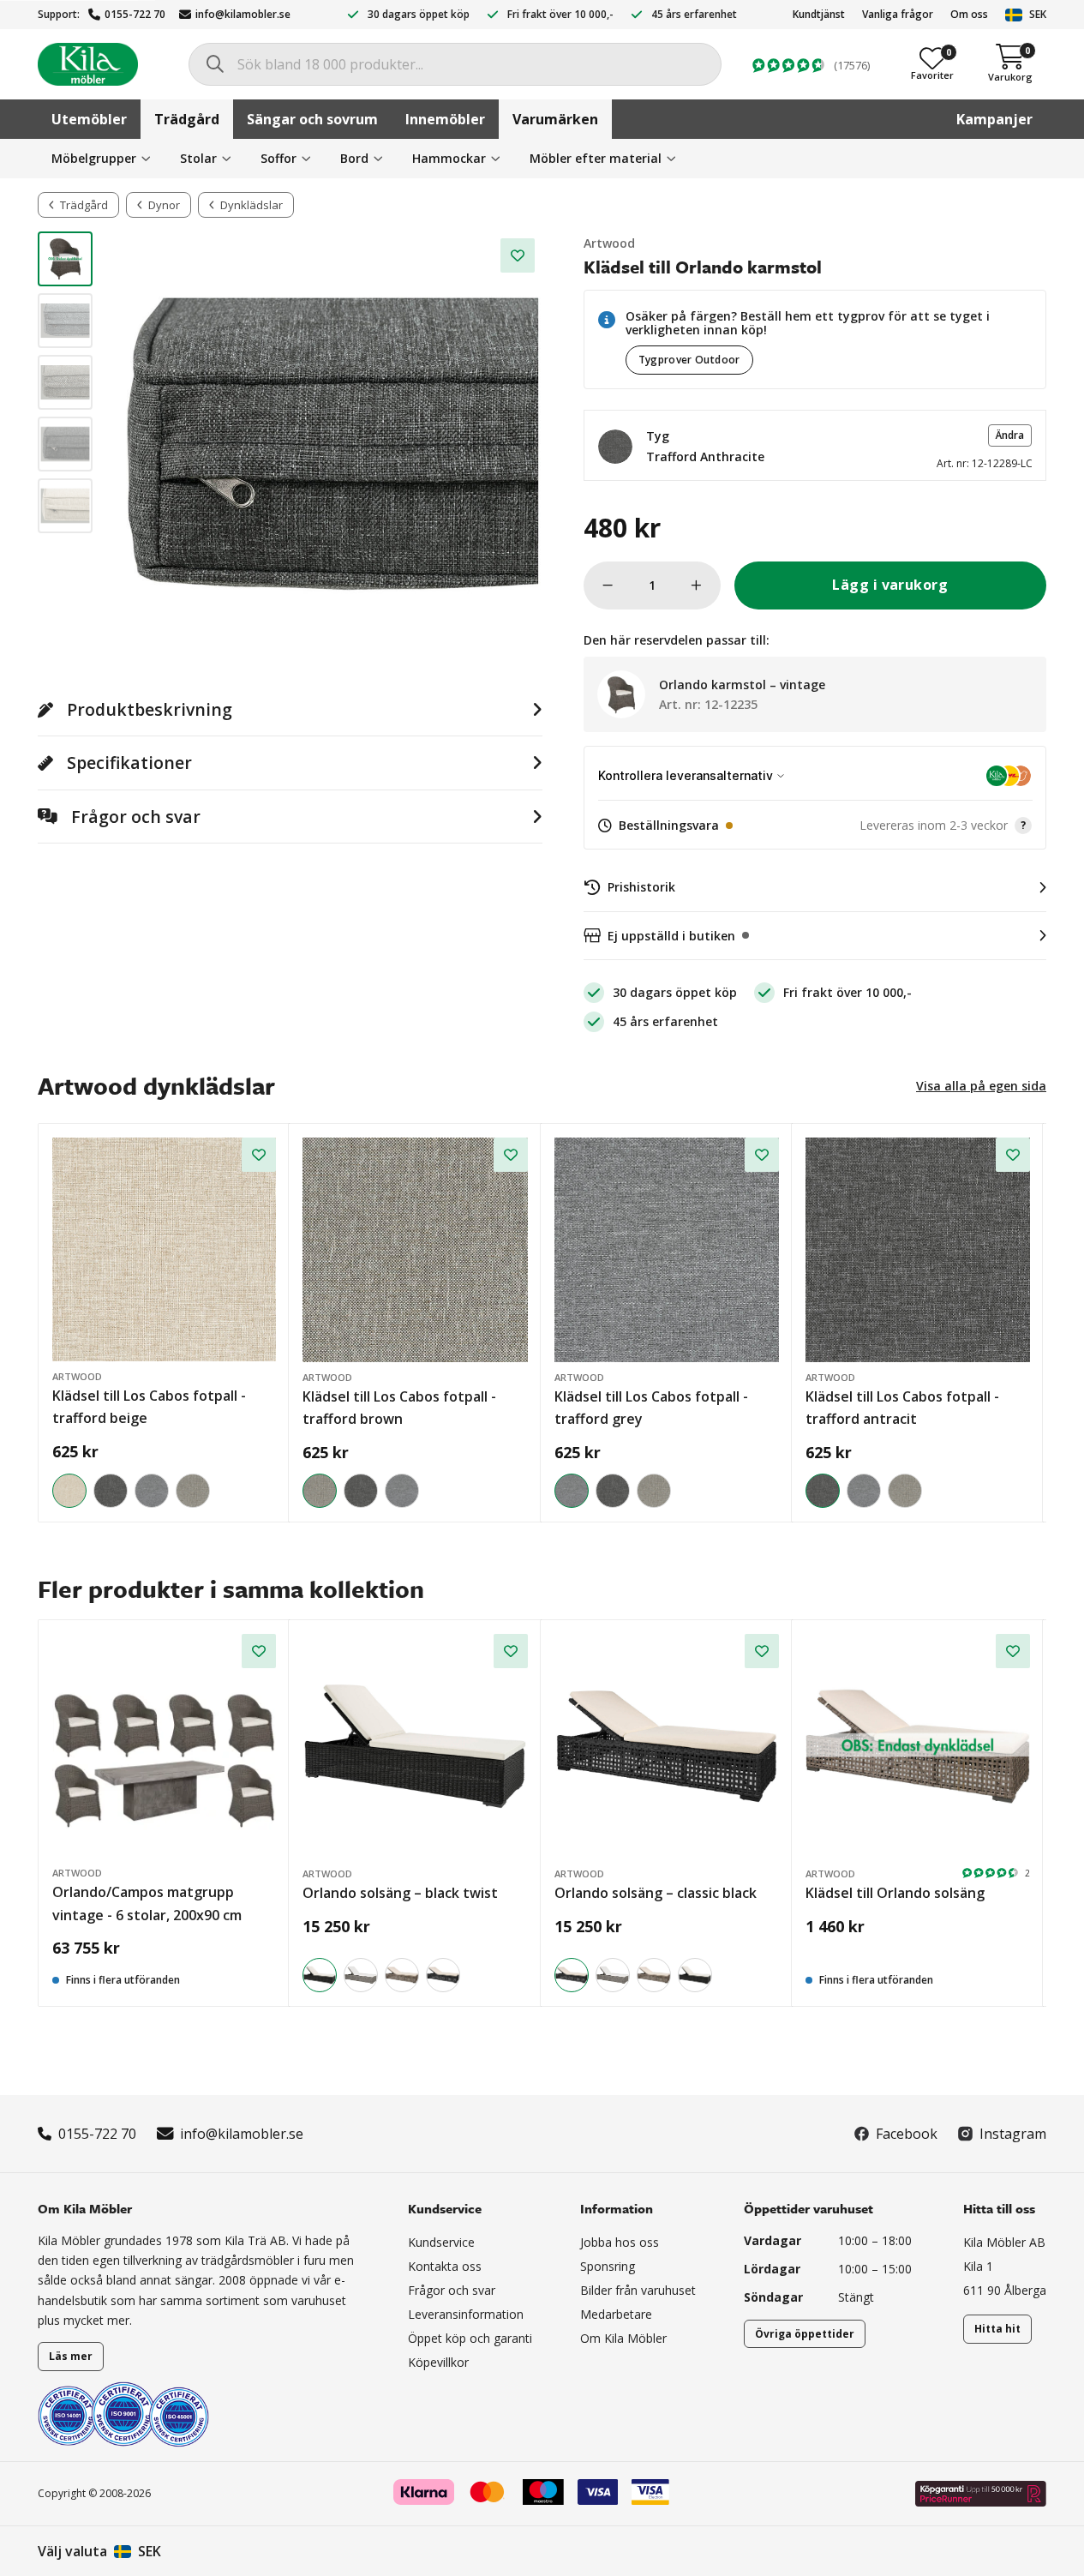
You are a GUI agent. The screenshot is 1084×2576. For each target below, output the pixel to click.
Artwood (609, 243)
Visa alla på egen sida (981, 1086)
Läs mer (71, 2356)
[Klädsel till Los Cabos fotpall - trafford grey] (152, 1491)
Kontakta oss (445, 2266)
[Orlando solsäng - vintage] (361, 1975)
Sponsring (608, 2266)
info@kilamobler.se (243, 14)
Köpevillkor (438, 2362)
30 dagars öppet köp (419, 14)
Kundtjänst (819, 14)
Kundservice (441, 2242)
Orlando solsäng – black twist (400, 1893)
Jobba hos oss (620, 2242)
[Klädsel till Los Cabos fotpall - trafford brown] (193, 1491)
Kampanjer (994, 119)
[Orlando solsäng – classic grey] (402, 1975)
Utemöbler (89, 119)
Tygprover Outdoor (689, 360)
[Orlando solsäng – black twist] (415, 1746)
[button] (815, 445)
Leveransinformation (466, 2314)
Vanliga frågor (898, 14)
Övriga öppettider (805, 2334)
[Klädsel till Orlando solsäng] (918, 1746)
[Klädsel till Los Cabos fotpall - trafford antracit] (111, 1491)
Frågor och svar (452, 2290)
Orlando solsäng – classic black (656, 1893)
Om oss (969, 14)
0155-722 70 (135, 14)
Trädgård (187, 119)
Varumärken (555, 119)
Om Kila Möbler (623, 2338)
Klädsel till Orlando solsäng (895, 1893)
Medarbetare (616, 2314)
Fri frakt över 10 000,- (560, 14)
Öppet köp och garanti (470, 2338)
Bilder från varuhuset (638, 2290)
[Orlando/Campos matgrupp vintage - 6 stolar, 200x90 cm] (164, 1746)
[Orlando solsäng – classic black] (443, 1975)
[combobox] (455, 64)
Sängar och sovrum (312, 119)
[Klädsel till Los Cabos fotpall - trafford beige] (164, 1249)
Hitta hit (997, 2329)
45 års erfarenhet (694, 14)
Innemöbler (445, 119)
